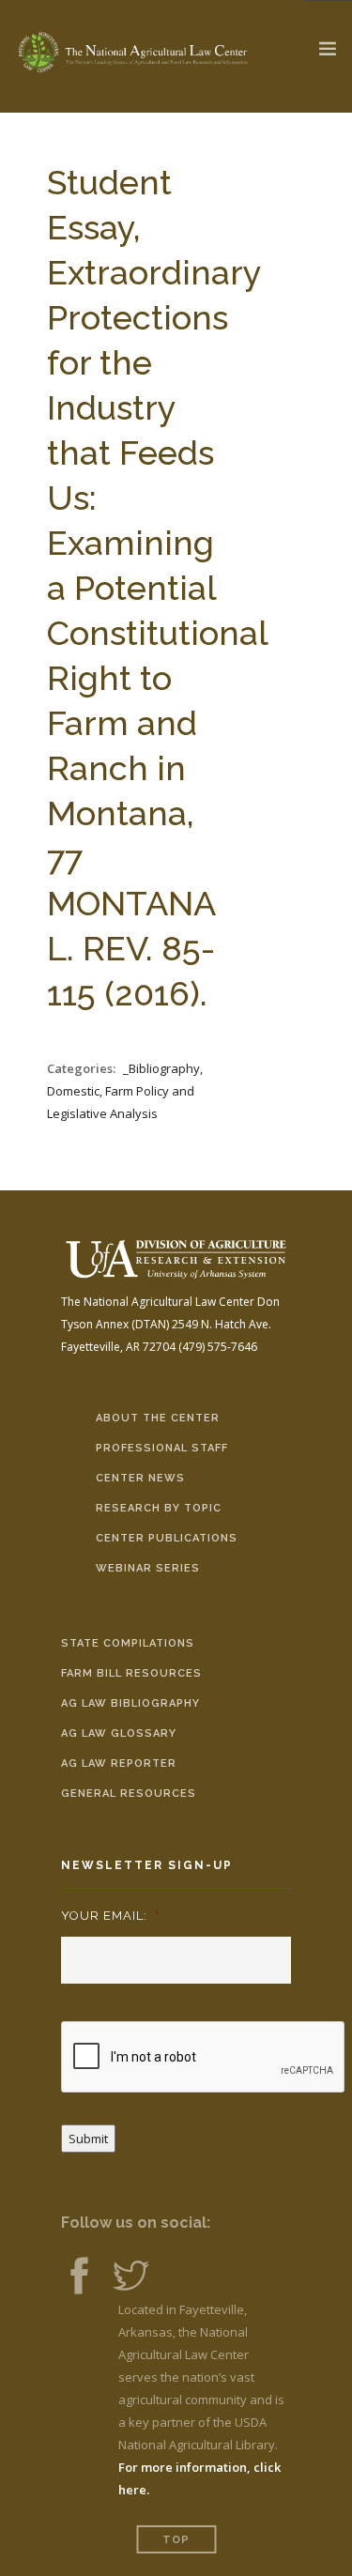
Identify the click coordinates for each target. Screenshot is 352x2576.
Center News (140, 1478)
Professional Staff (162, 1448)
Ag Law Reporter (119, 1763)
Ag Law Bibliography (130, 1703)
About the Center (158, 1418)
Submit (88, 2139)
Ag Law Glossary (119, 1733)
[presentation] (204, 2058)
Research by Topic (159, 1508)
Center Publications (167, 1538)
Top (176, 2540)
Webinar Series (148, 1568)
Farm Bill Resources (131, 1673)
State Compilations (128, 1643)
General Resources (129, 1794)
